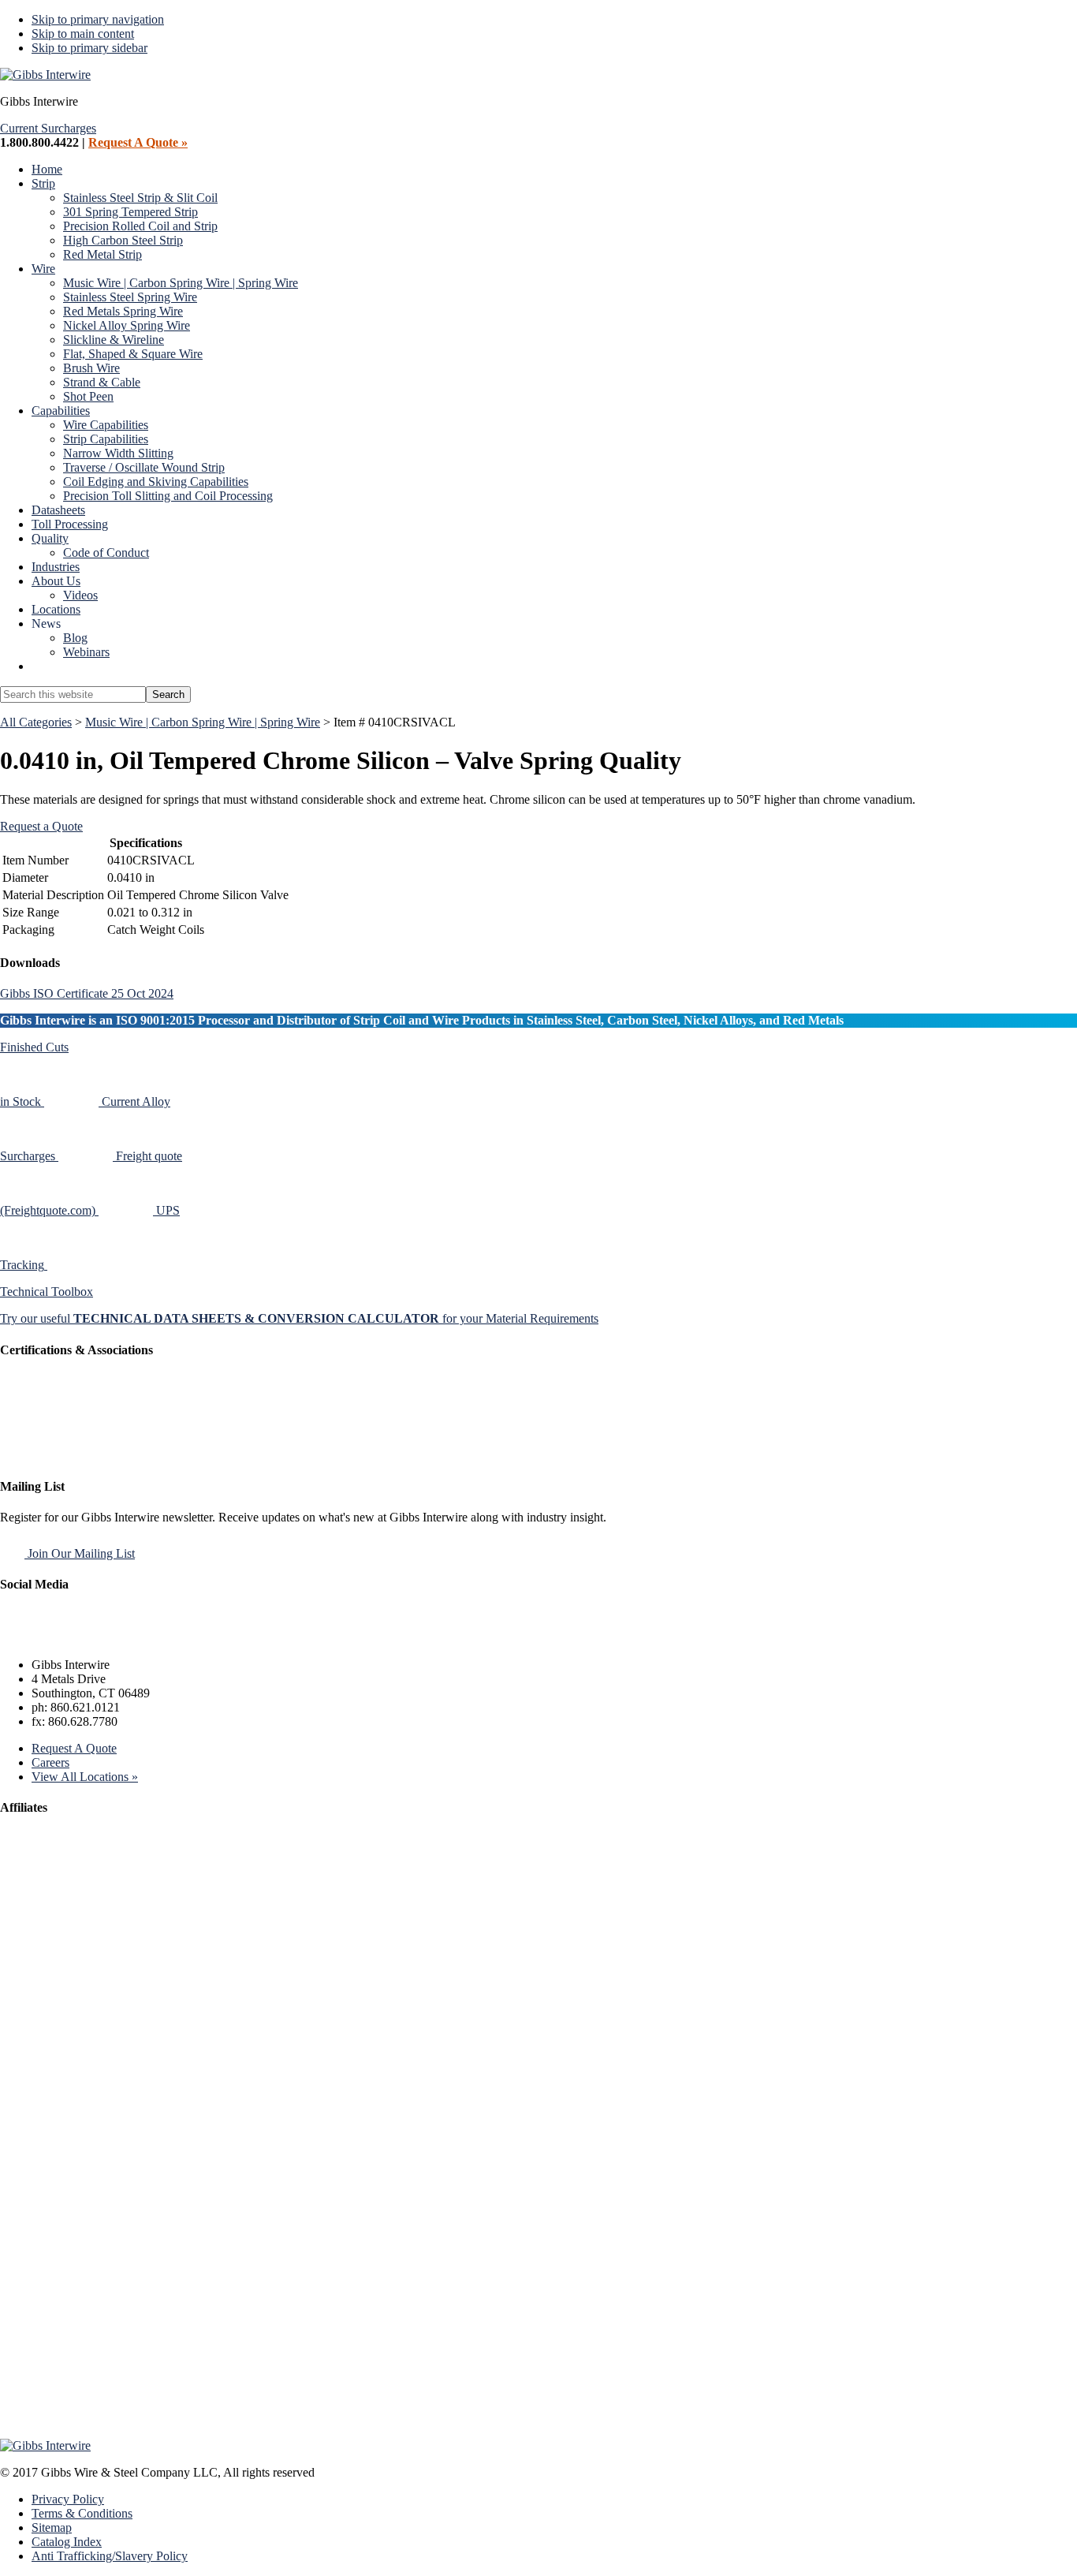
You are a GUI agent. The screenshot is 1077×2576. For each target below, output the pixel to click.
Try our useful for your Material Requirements (299, 1318)
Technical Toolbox (47, 1292)
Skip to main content (83, 34)
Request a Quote (41, 826)
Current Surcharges (48, 128)
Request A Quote (74, 1748)
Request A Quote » (138, 142)
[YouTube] (128, 1638)
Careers (50, 1762)
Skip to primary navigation (98, 19)
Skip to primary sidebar (89, 48)
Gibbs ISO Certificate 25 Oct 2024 (87, 993)
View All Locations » (85, 1777)
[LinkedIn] (91, 1638)
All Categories (36, 722)
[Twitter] (54, 1638)
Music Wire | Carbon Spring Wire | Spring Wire (203, 722)
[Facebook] (17, 1638)
